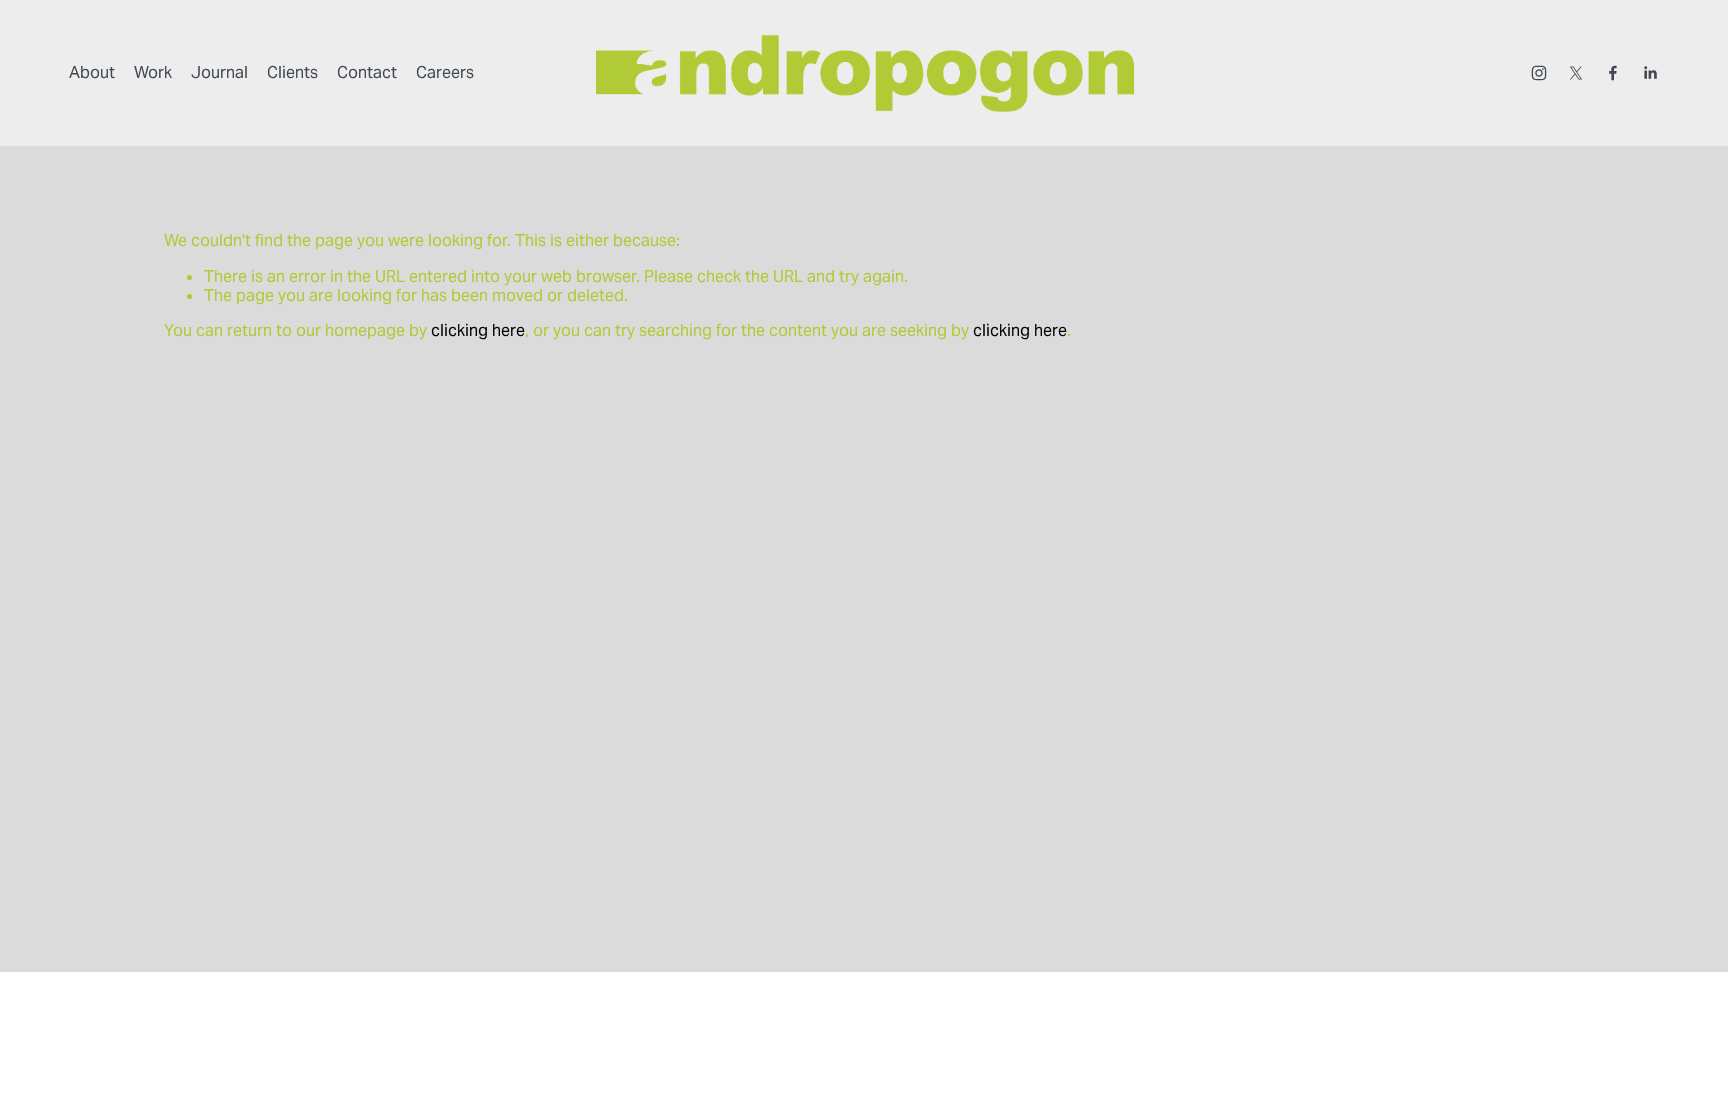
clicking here (478, 330)
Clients (292, 72)
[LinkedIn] (1650, 73)
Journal (219, 72)
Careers (445, 72)
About (92, 72)
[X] (1576, 73)
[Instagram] (1539, 73)
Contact (367, 72)
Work (153, 72)
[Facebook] (1613, 73)
